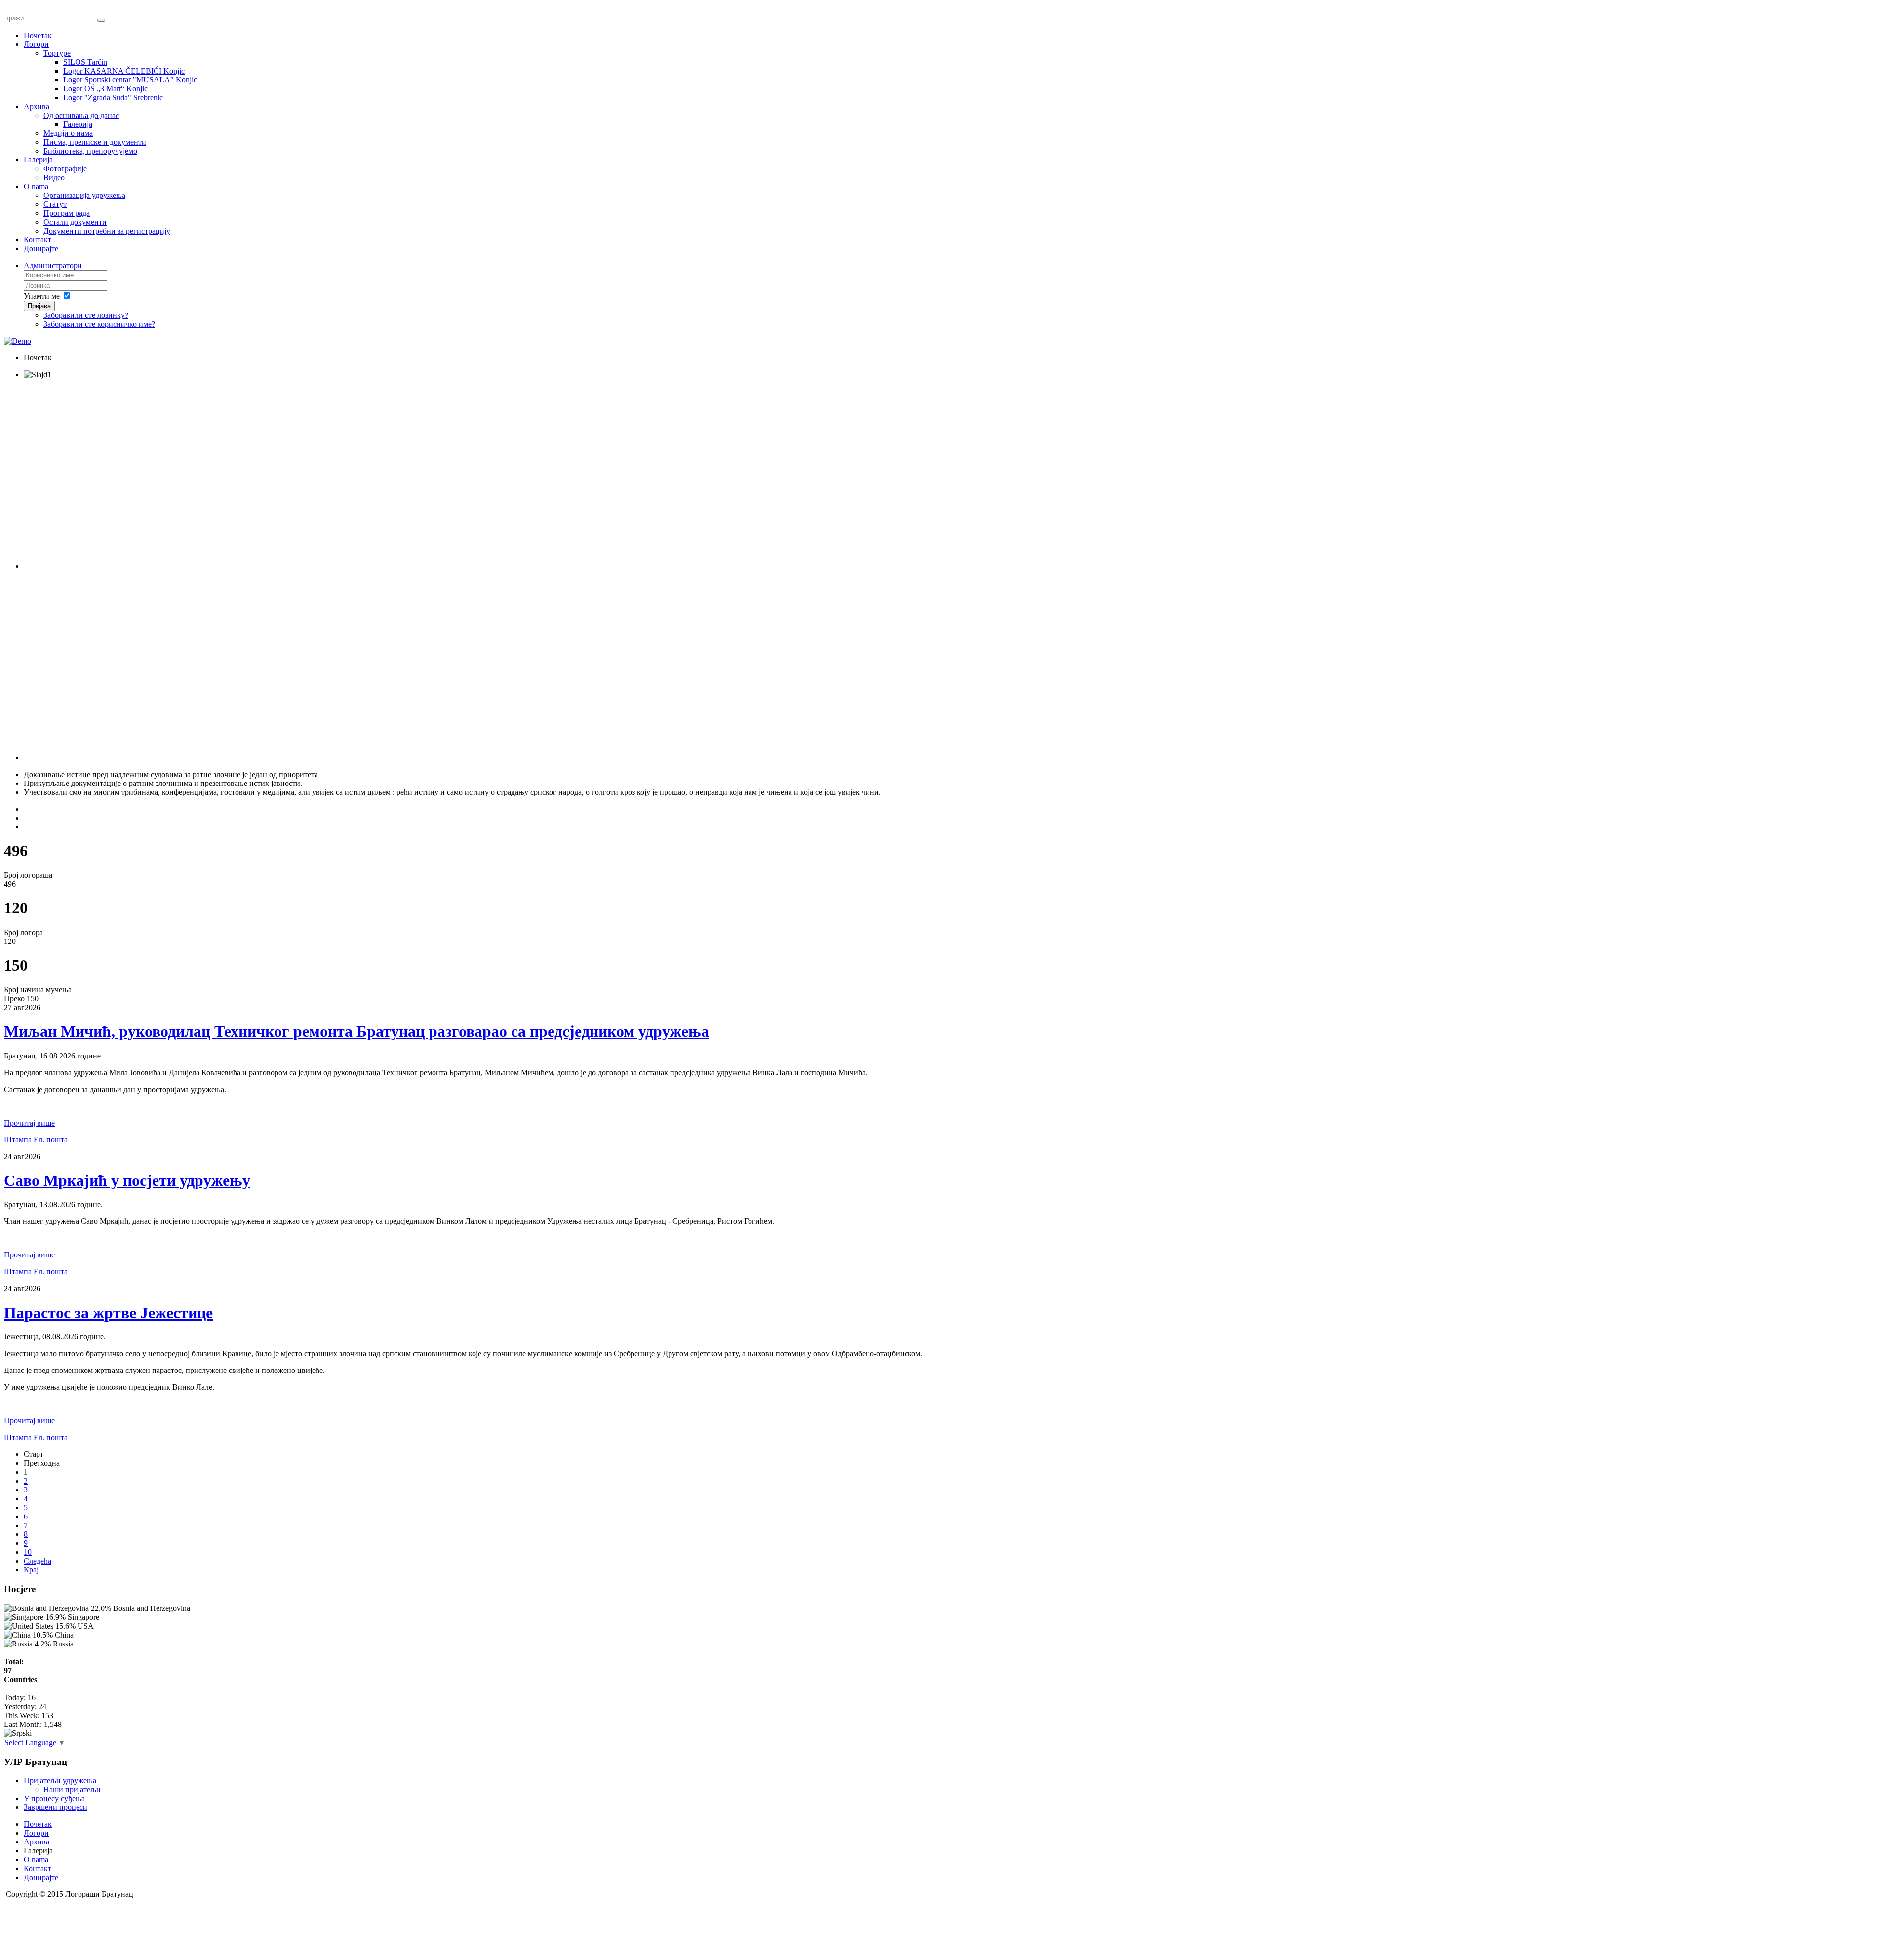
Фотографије (65, 169)
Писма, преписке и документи (95, 142)
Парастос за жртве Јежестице (108, 1313)
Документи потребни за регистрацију (107, 231)
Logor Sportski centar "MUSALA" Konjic (130, 80)
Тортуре (57, 53)
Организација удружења (84, 195)
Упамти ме (42, 296)
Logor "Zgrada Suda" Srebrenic (113, 98)
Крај (31, 1570)
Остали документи (75, 222)
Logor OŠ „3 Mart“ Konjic (105, 89)
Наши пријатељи (72, 1789)
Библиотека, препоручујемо (90, 151)
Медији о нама (68, 133)
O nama (36, 186)
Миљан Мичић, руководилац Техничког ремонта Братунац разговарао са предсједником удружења (356, 1031)
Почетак (38, 35)
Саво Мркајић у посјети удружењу (127, 1180)
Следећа (38, 1561)
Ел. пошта (51, 1140)
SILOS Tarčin (85, 62)
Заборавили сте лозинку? (86, 315)
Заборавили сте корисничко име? (99, 324)
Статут (55, 204)
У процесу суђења (54, 1798)
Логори (36, 44)
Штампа (19, 1140)
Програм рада (67, 213)
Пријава (39, 306)
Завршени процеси (56, 1807)
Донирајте (41, 249)
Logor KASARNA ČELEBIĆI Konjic (124, 71)
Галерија (78, 124)
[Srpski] (18, 1733)
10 (28, 1552)
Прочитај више (29, 1123)
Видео (54, 177)
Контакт (38, 240)
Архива (37, 106)
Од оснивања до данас (81, 115)
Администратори (53, 265)
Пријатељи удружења (60, 1781)
